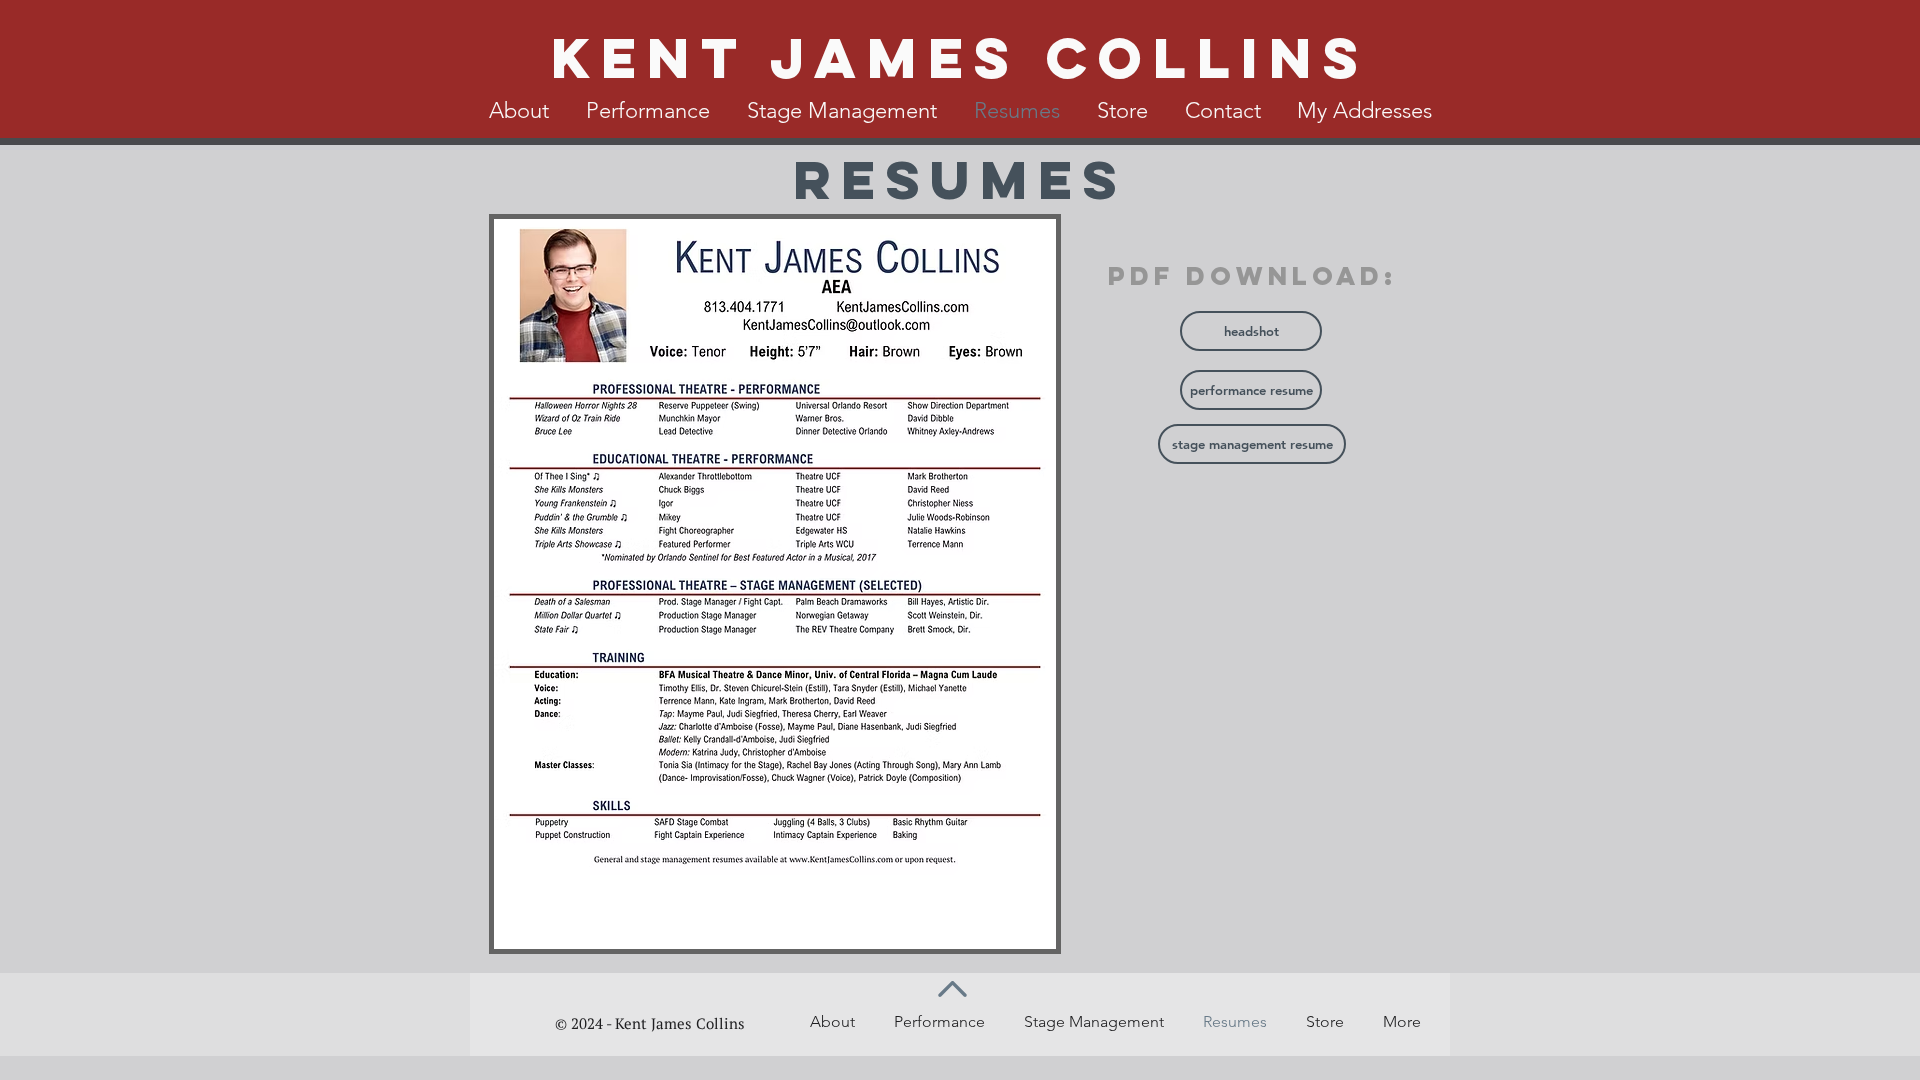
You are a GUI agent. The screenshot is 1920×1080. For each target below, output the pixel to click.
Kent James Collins (960, 57)
